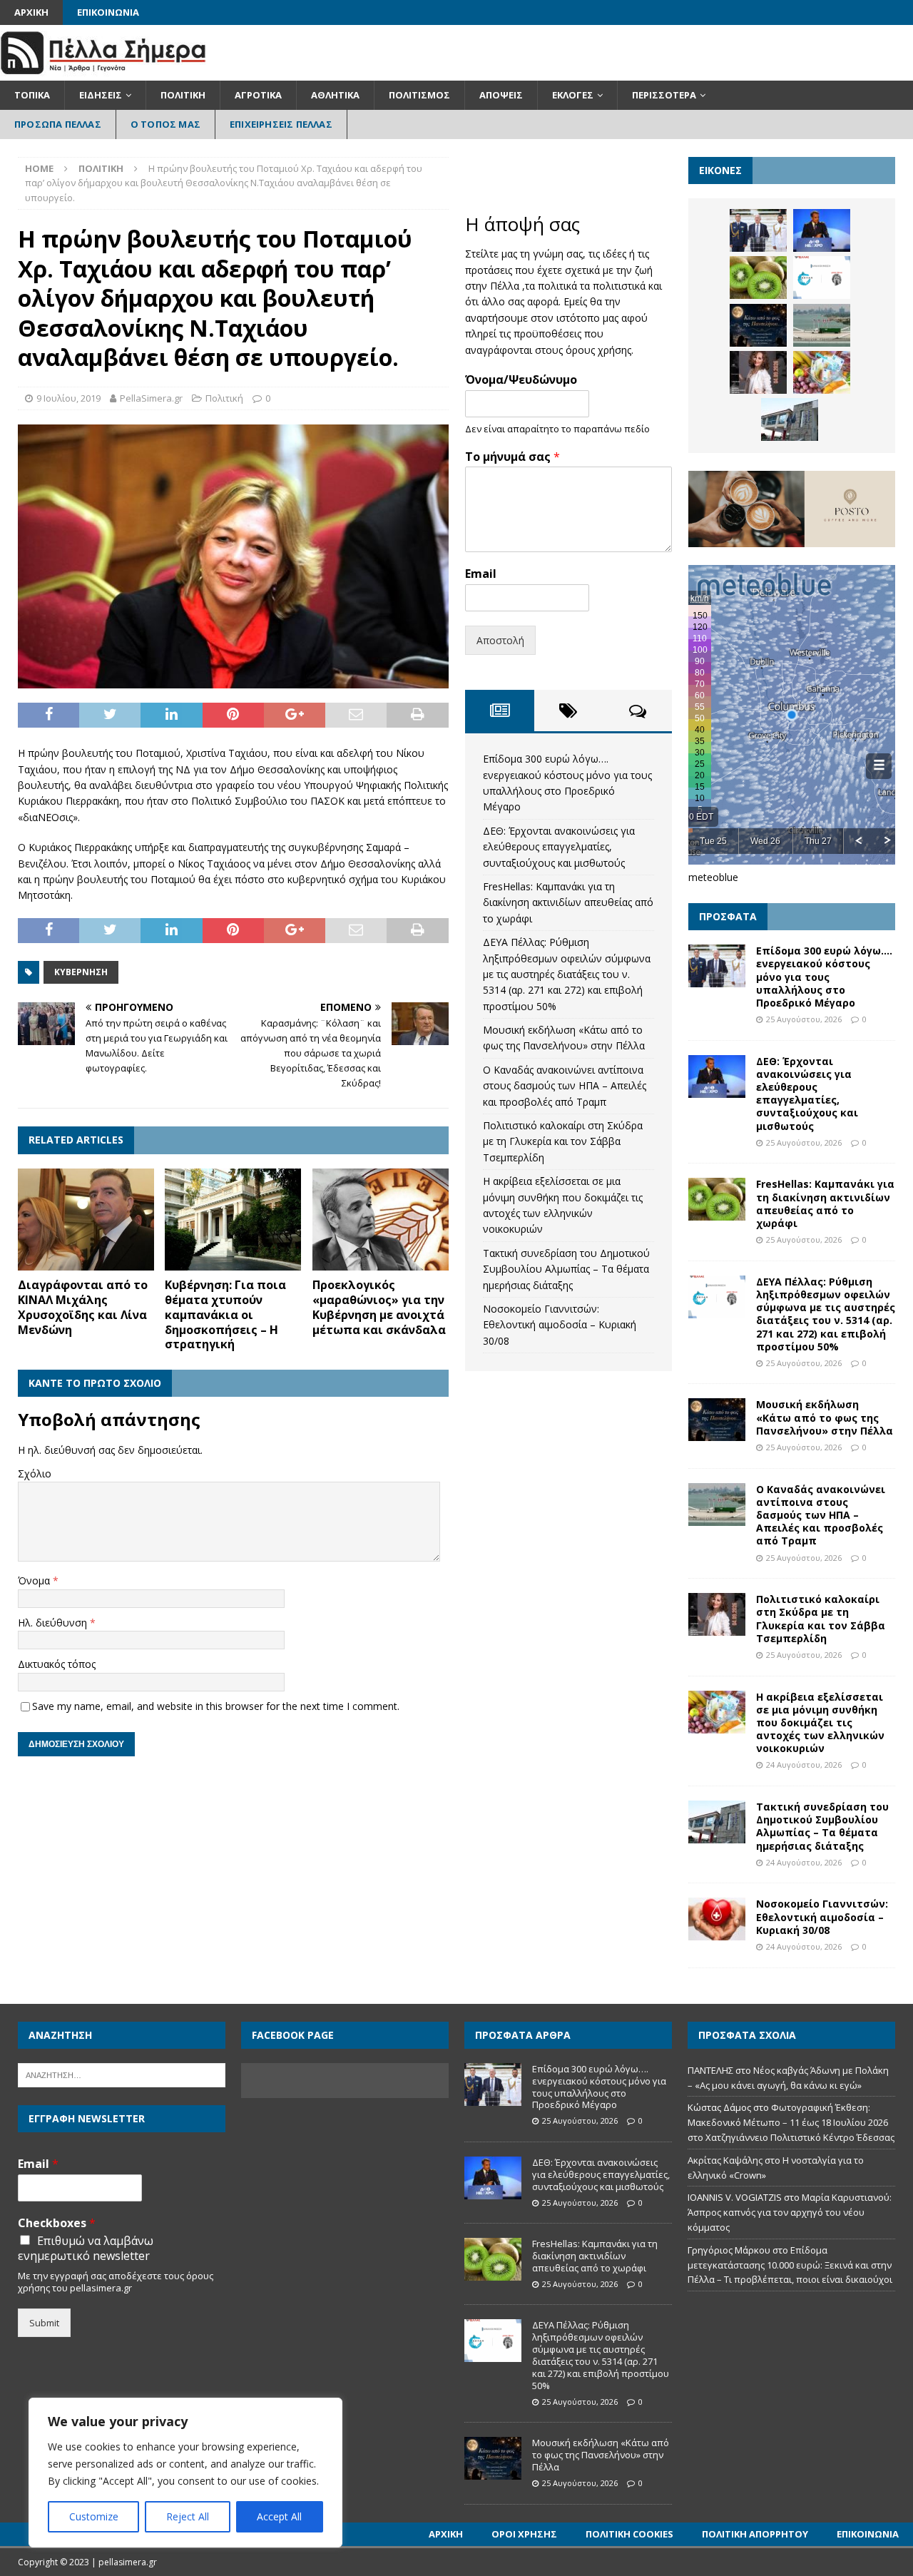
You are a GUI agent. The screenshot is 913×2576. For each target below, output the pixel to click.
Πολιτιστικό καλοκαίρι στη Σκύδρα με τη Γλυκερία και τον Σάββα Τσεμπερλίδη (563, 1141)
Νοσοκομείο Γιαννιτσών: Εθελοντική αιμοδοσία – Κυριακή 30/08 (560, 1325)
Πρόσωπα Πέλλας (58, 124)
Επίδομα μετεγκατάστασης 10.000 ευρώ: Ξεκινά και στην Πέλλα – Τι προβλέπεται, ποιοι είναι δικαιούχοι (790, 2265)
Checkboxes (57, 2223)
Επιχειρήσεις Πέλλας (281, 124)
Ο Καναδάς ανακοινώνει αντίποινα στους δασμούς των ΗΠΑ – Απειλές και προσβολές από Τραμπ (565, 1086)
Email (481, 574)
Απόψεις (501, 95)
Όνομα (35, 1580)
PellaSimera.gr (151, 398)
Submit (44, 2323)
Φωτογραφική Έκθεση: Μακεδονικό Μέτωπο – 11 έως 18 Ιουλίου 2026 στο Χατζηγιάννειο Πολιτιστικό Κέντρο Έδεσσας (791, 2122)
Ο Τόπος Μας (165, 124)
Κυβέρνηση (81, 972)
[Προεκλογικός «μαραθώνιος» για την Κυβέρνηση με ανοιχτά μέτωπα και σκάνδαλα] (381, 1220)
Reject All (188, 2516)
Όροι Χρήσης (524, 2534)
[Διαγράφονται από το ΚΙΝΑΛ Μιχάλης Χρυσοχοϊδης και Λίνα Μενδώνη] (86, 1220)
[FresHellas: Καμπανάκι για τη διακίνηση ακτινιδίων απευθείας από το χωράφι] (758, 278)
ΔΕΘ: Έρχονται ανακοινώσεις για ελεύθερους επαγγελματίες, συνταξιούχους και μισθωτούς (559, 847)
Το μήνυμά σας (512, 457)
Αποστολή (500, 640)
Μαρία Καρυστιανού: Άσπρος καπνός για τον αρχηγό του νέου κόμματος (790, 2212)
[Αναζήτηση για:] (122, 2074)
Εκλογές (573, 95)
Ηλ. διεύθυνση (54, 1623)
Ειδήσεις (101, 95)
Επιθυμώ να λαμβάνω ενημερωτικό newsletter (86, 2249)
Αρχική (31, 12)
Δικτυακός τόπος (57, 1664)
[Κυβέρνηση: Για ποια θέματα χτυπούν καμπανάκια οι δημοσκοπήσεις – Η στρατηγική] (233, 1220)
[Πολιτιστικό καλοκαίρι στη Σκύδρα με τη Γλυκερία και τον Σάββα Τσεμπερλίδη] (758, 372)
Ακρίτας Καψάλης (725, 2160)
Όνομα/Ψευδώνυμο (521, 380)
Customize (94, 2516)
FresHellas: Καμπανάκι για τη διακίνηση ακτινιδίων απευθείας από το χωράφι (568, 902)
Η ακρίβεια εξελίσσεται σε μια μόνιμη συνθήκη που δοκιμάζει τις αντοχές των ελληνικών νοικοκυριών (820, 1723)
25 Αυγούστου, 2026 (804, 1019)
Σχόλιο (35, 1473)
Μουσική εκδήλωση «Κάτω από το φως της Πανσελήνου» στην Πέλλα (825, 1417)
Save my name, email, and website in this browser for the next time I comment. (216, 1706)
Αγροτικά (258, 95)
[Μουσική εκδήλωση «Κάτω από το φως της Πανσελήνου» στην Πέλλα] (758, 325)
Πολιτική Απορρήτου (755, 2534)
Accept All (279, 2516)
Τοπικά (32, 95)
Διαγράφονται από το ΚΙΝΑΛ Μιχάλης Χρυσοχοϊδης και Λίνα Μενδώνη (83, 1307)
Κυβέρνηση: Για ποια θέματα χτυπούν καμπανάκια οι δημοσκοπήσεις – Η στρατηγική (225, 1314)
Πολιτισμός (419, 95)
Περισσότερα (664, 95)
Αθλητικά (335, 95)
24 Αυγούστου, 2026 (804, 1765)
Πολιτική (183, 95)
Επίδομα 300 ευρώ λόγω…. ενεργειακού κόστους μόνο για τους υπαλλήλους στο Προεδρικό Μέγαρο (824, 977)
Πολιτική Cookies (629, 2534)
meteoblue (713, 877)
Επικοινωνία (108, 12)
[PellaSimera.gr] (103, 72)
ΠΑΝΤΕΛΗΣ (710, 2070)
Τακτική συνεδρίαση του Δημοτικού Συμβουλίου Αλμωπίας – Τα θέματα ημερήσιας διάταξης (566, 1269)
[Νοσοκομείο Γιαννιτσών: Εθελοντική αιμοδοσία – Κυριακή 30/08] (717, 1919)
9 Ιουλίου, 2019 (68, 398)
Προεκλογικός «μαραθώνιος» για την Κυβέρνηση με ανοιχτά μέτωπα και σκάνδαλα (379, 1307)
